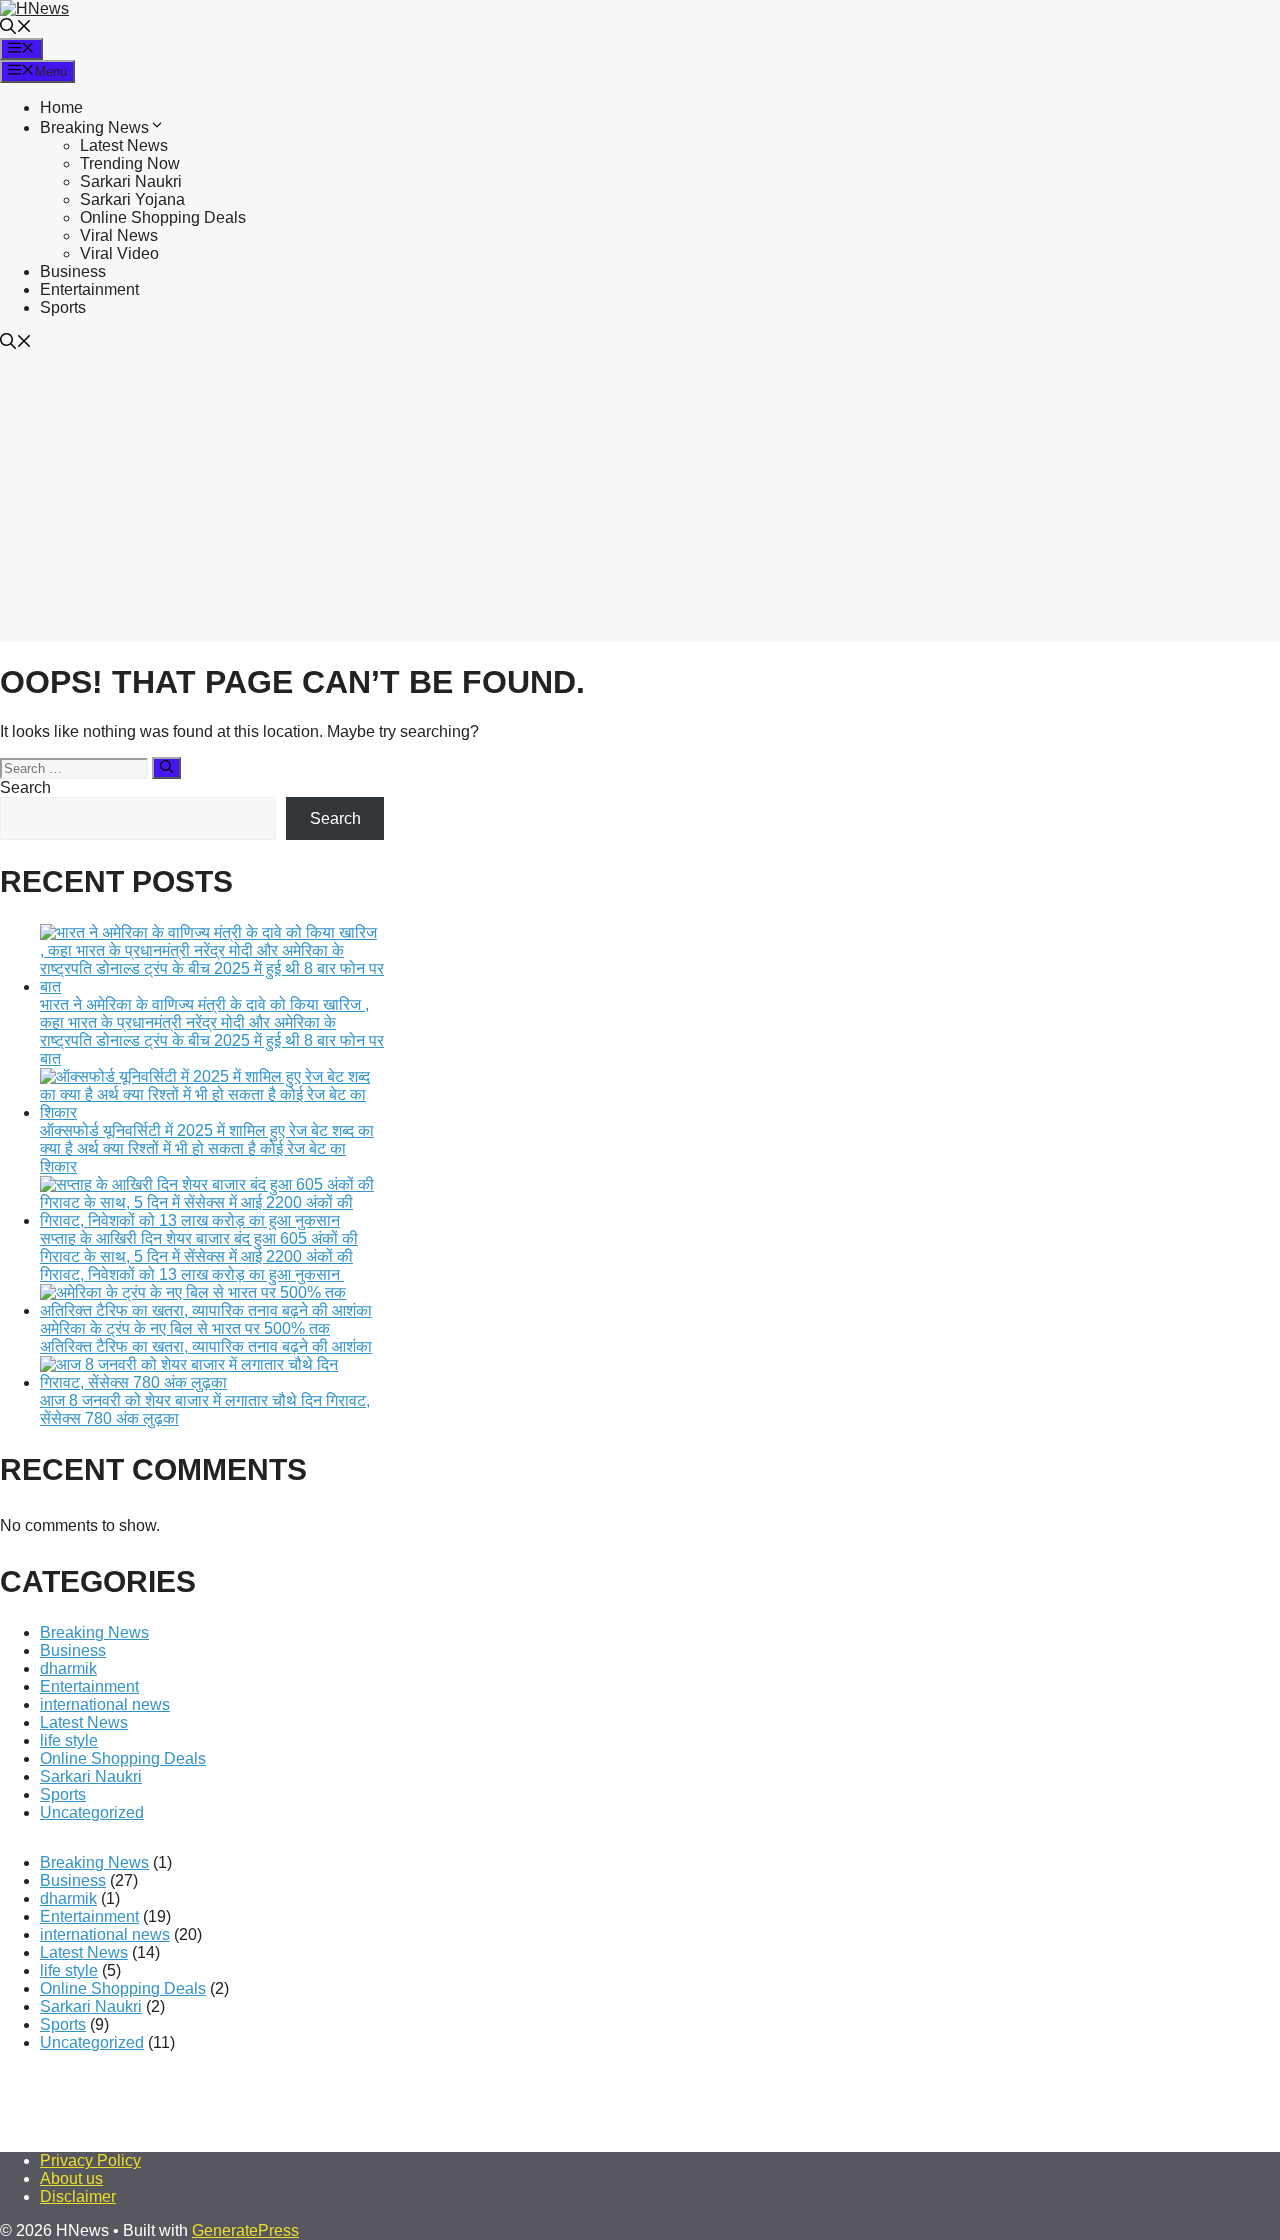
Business (73, 271)
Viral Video (119, 253)
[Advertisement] (640, 503)
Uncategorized (92, 1812)
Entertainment (89, 289)
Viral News (119, 235)
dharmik (68, 1668)
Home (61, 107)
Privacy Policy (90, 2160)
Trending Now (130, 163)
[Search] (166, 768)
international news (105, 1704)
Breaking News (94, 127)
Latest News (124, 145)
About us (71, 2178)
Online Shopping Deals (163, 217)
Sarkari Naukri (131, 181)
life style (69, 1740)
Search (25, 787)
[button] (16, 28)
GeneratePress (245, 2230)
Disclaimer (78, 2196)
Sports (63, 307)
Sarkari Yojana (132, 199)
